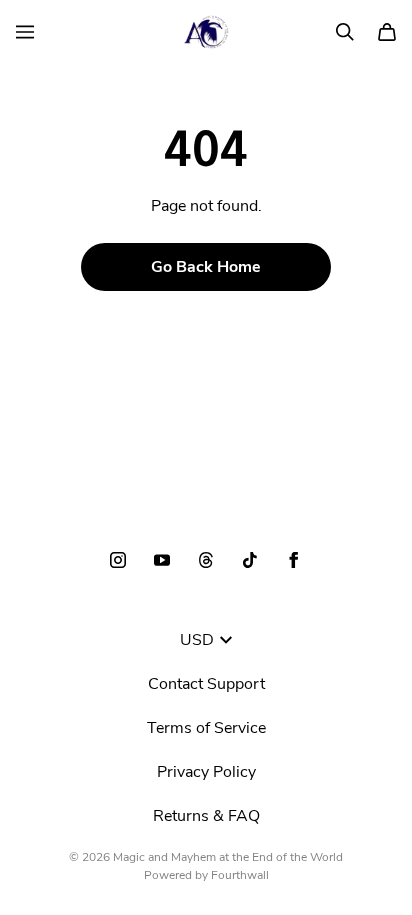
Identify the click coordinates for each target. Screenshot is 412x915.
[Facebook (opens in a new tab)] (294, 560)
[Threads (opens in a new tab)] (206, 560)
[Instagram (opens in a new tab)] (118, 560)
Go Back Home (206, 267)
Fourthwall (240, 875)
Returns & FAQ (206, 816)
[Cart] (387, 32)
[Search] (345, 32)
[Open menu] (25, 32)
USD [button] (197, 640)
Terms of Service (206, 728)
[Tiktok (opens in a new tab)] (250, 560)
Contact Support (206, 684)
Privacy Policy (206, 772)
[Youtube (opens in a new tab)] (162, 560)
